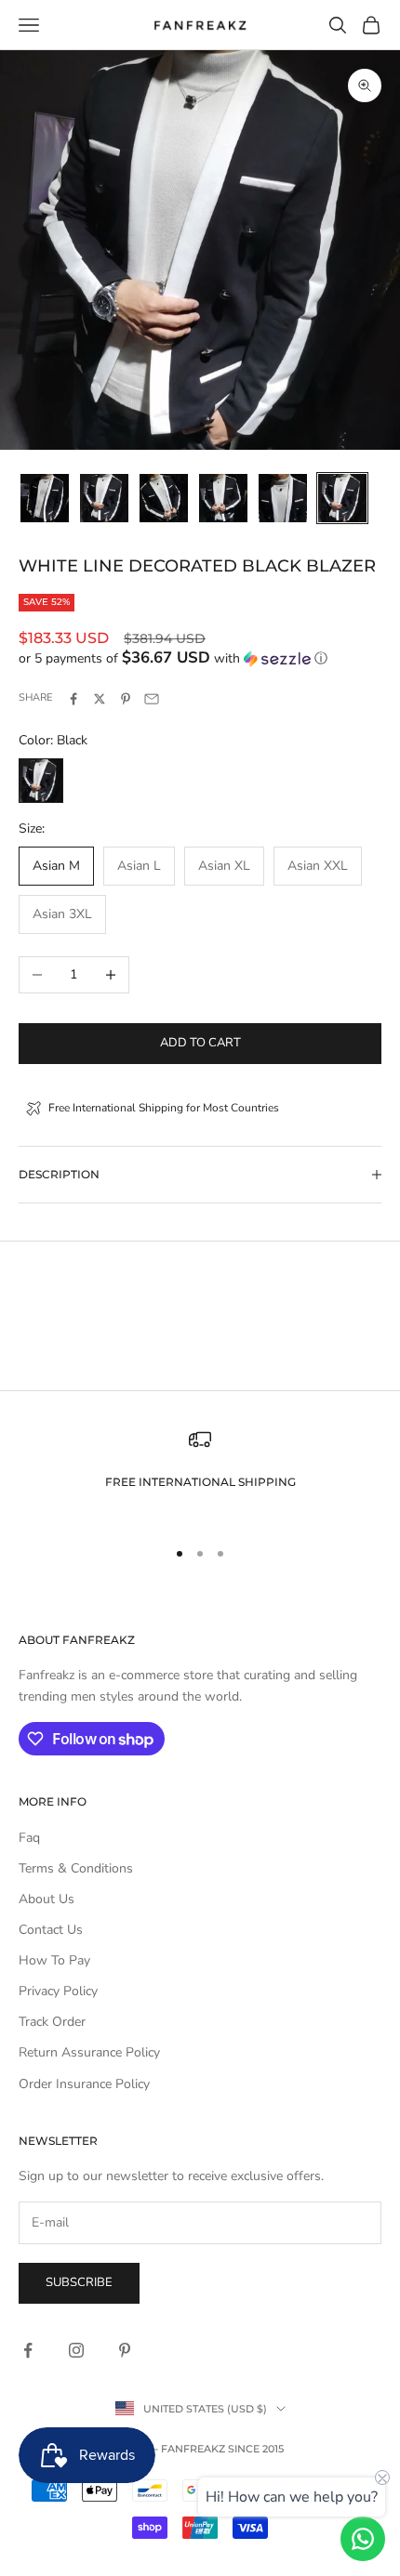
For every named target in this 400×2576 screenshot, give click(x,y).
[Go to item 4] (223, 498)
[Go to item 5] (283, 498)
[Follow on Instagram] (76, 2350)
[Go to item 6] (342, 498)
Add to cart (200, 1043)
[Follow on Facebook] (28, 2350)
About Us (47, 1899)
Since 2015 (256, 2449)
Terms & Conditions (76, 1868)
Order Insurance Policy (84, 2084)
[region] (200, 1474)
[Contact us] (363, 2539)
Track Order (52, 2022)
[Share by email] (152, 699)
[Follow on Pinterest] (125, 2350)
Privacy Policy (58, 1991)
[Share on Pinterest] (126, 699)
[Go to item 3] (164, 498)
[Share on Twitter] (100, 699)
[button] (200, 658)
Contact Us (51, 1930)
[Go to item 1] (45, 498)
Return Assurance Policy (89, 2052)
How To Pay (54, 1960)
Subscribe (79, 2282)
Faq (29, 1838)
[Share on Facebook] (73, 699)
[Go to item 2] (104, 498)
